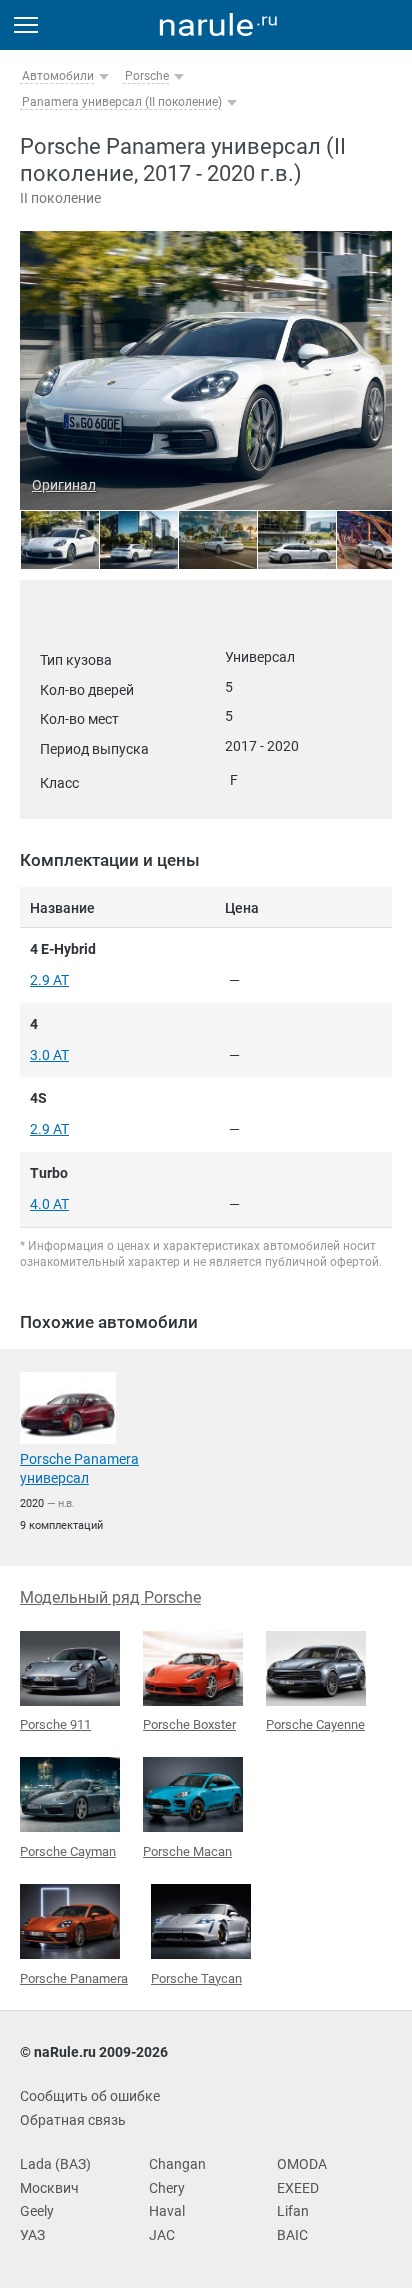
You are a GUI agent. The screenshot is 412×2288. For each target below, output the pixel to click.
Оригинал (64, 485)
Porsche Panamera (74, 1978)
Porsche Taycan (196, 1978)
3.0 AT (49, 1055)
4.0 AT (49, 1204)
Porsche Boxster (189, 1724)
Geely (37, 2211)
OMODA (302, 2164)
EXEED (298, 2188)
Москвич (49, 2188)
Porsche (147, 76)
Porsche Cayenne (315, 1724)
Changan (177, 2164)
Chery (167, 2188)
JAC (162, 2235)
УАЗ (32, 2235)
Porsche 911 (55, 1724)
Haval (167, 2211)
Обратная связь (73, 2120)
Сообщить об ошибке (90, 2096)
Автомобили (58, 76)
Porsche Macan (187, 1851)
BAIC (292, 2235)
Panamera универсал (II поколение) (122, 102)
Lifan (293, 2211)
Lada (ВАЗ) (55, 2164)
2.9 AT (49, 980)
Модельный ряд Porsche (110, 1597)
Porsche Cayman (68, 1851)
